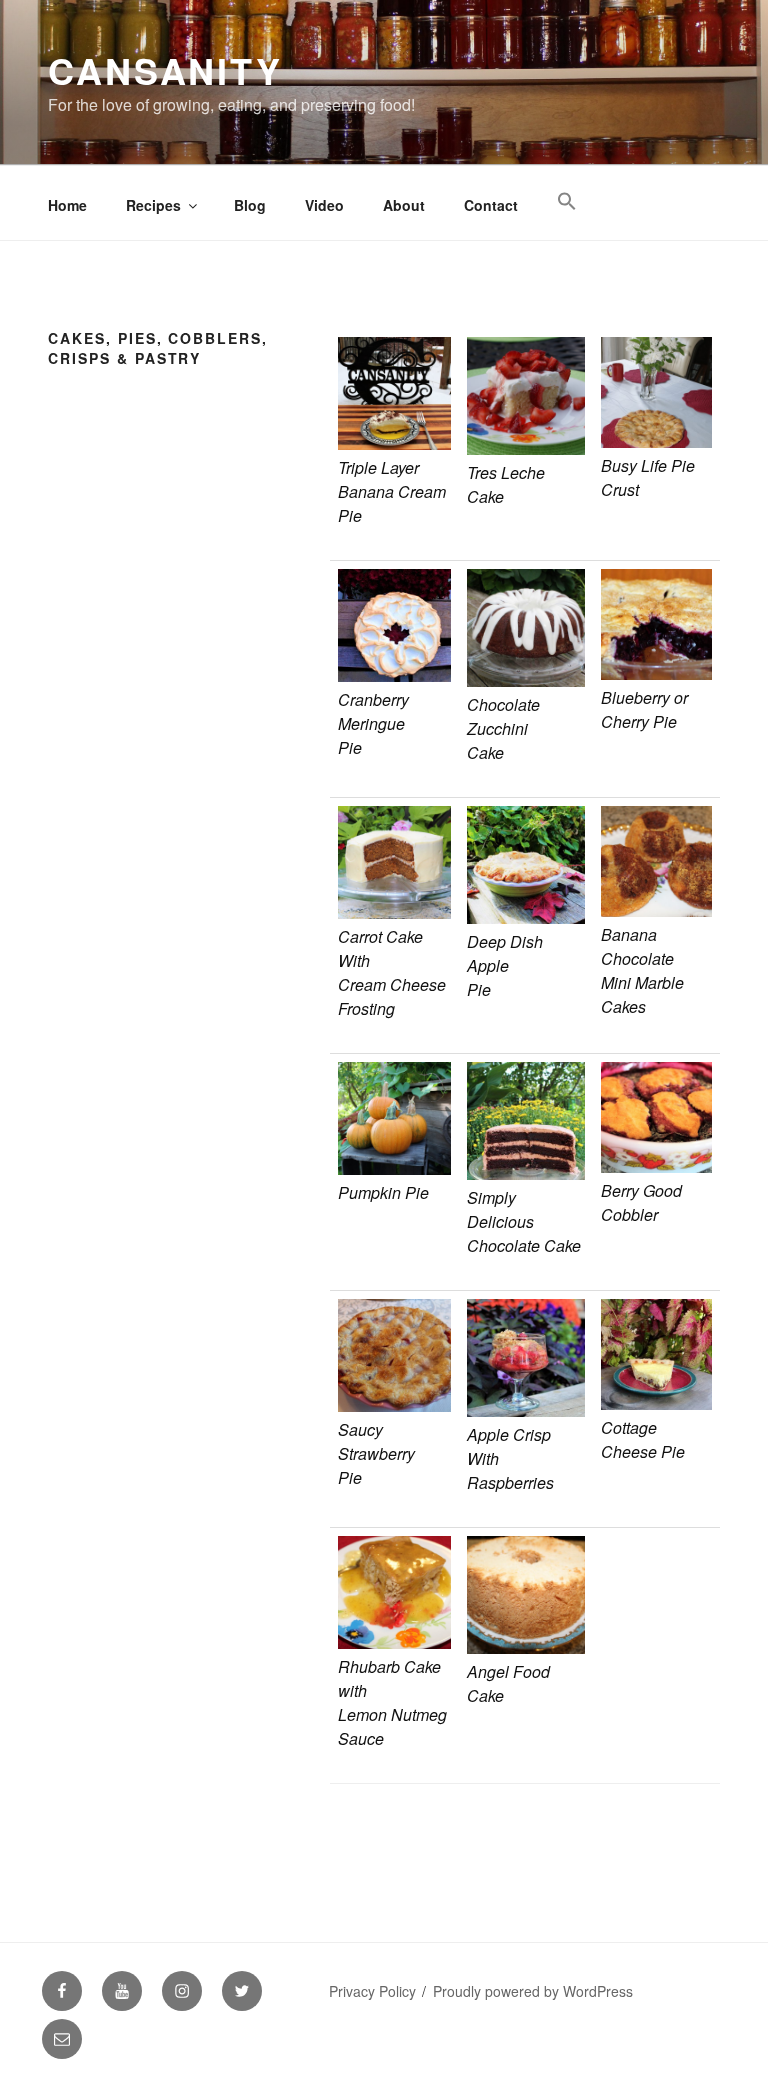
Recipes (153, 205)
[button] (566, 201)
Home (67, 205)
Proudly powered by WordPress (533, 1991)
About (404, 205)
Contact (491, 205)
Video (324, 205)
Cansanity (165, 70)
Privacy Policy (372, 1991)
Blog (250, 205)
